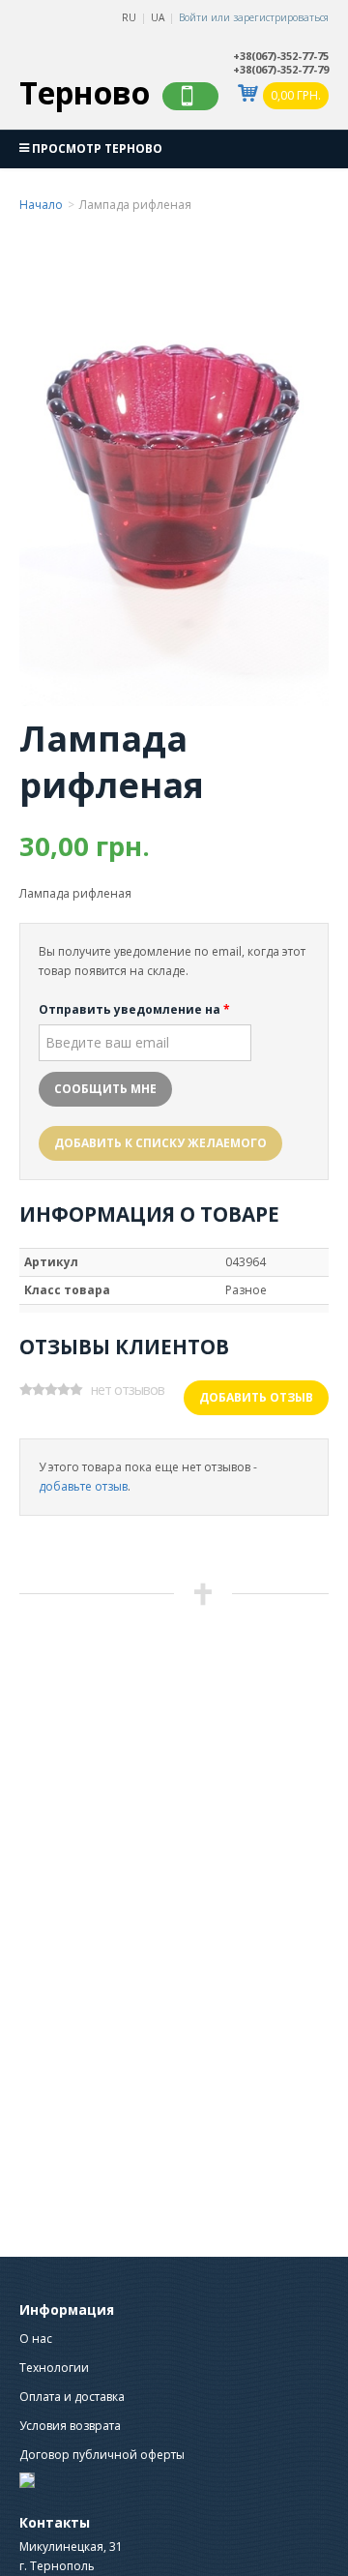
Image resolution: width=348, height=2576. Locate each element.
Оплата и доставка (72, 2397)
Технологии (54, 2368)
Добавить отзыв (256, 1397)
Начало (41, 205)
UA (158, 17)
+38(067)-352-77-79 (281, 70)
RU (129, 17)
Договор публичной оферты (102, 2455)
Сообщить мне (105, 1089)
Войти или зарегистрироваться (254, 17)
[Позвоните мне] (190, 96)
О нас (36, 2339)
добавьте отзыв (83, 1486)
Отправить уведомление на (134, 1009)
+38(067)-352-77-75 (281, 56)
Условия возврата (70, 2426)
